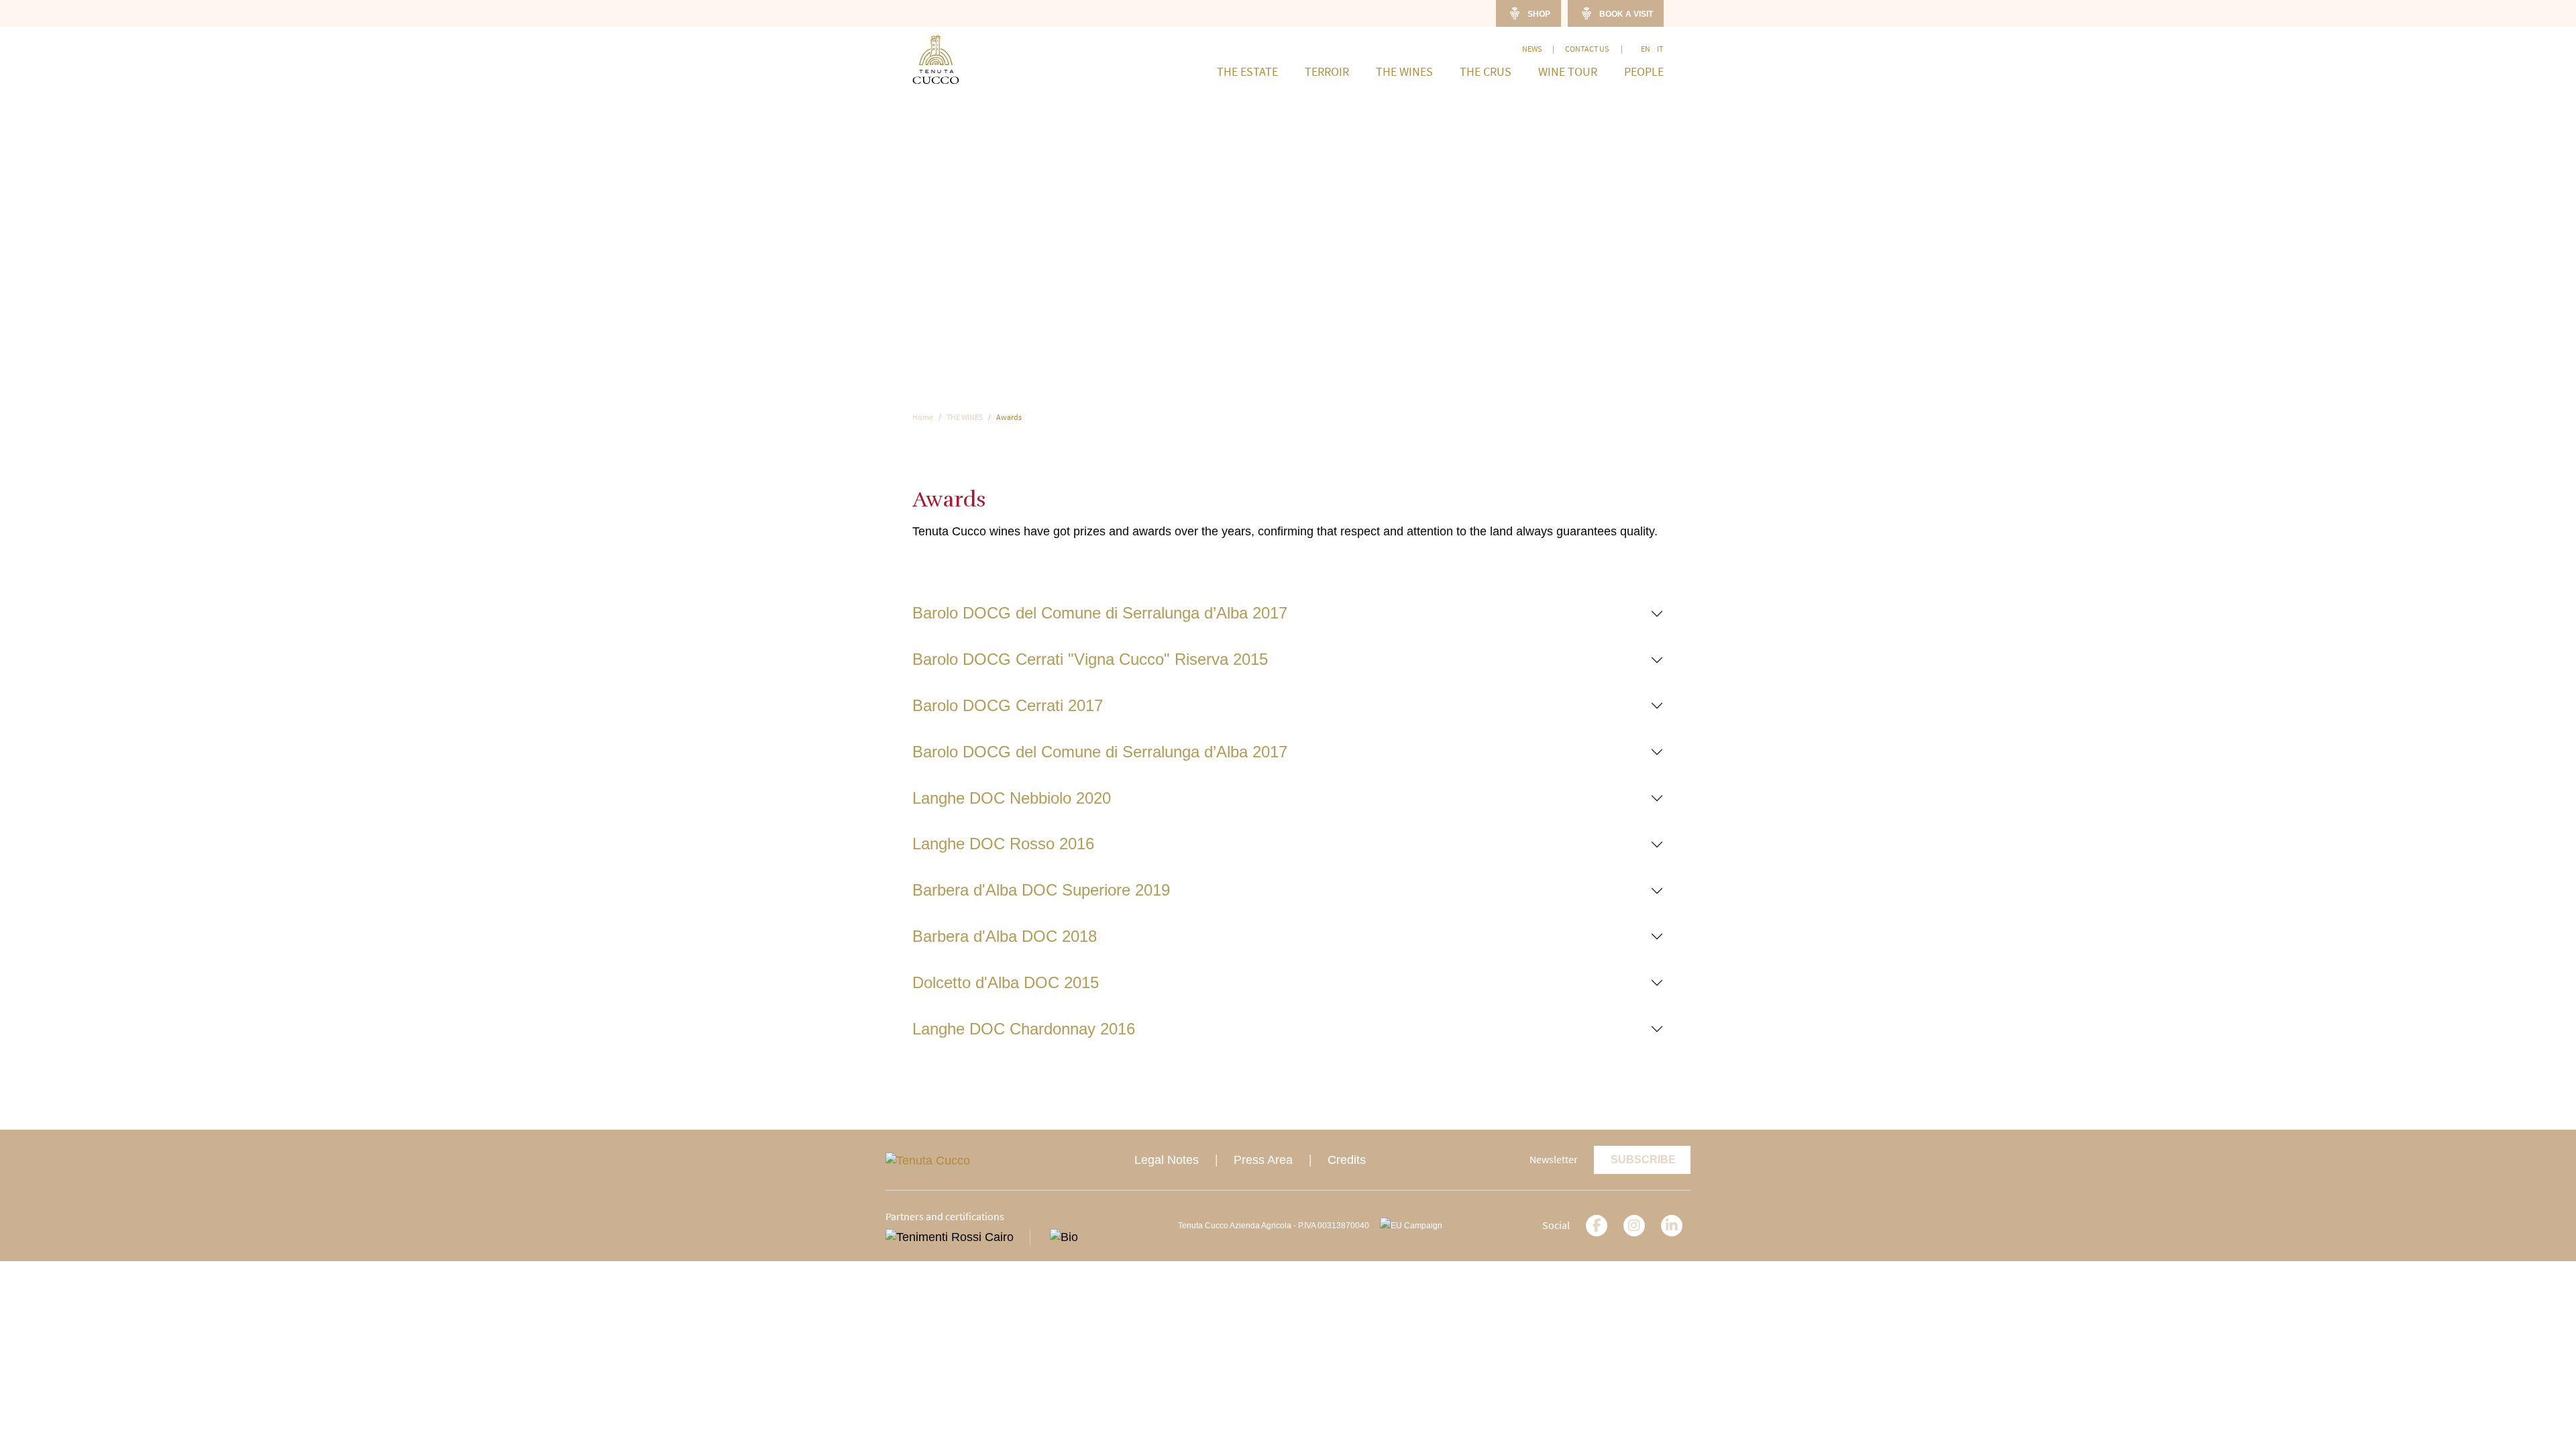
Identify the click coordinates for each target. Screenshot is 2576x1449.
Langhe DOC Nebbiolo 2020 (1012, 798)
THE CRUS (1486, 72)
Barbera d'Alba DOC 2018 (1005, 936)
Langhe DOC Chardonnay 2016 (1024, 1029)
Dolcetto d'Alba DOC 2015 (1006, 982)
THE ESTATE (1247, 72)
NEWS (1532, 49)
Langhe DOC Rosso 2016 (1003, 844)
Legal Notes (1167, 1160)
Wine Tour (1568, 72)
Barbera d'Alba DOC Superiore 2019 (1041, 890)
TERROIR (1327, 72)
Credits (1347, 1160)
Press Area (1263, 1160)
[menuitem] (1646, 49)
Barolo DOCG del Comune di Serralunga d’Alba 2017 (1100, 613)
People (1644, 72)
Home (923, 417)
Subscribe (1643, 1160)
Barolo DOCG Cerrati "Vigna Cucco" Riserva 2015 (1090, 659)
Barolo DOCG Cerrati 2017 (1008, 705)
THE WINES (1404, 72)
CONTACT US (1588, 49)
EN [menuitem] (1646, 49)
